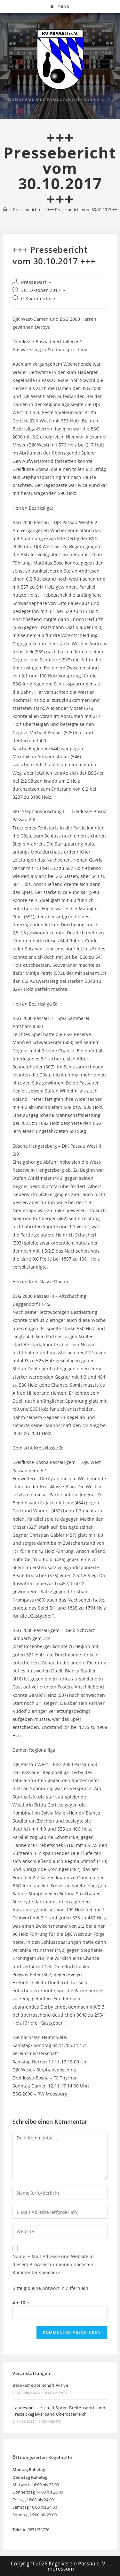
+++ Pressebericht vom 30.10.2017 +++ (83, 209)
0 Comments (56, 2393)
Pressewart (34, 282)
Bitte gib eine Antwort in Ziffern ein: (51, 2288)
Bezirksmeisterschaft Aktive (40, 2385)
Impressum (60, 2569)
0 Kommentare (38, 298)
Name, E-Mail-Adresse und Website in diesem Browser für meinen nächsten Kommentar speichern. (53, 2264)
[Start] (5, 209)
